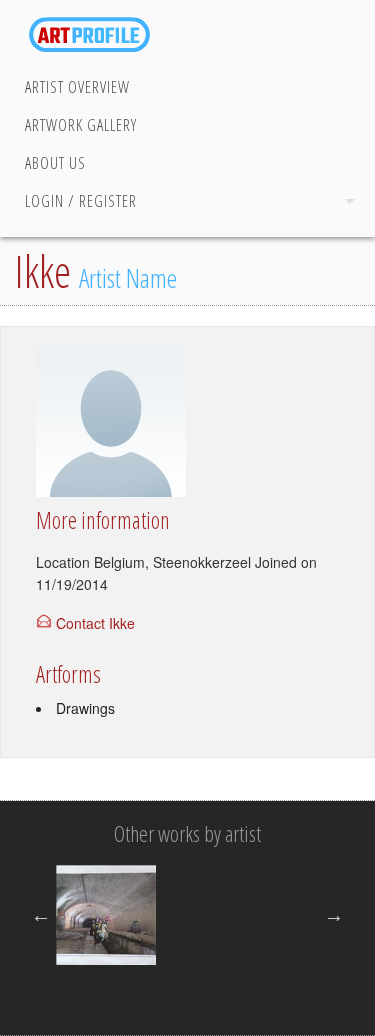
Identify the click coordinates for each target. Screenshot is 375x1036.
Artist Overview (77, 87)
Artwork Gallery (81, 125)
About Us (55, 163)
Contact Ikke (95, 623)
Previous (41, 915)
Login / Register (81, 201)
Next (334, 915)
